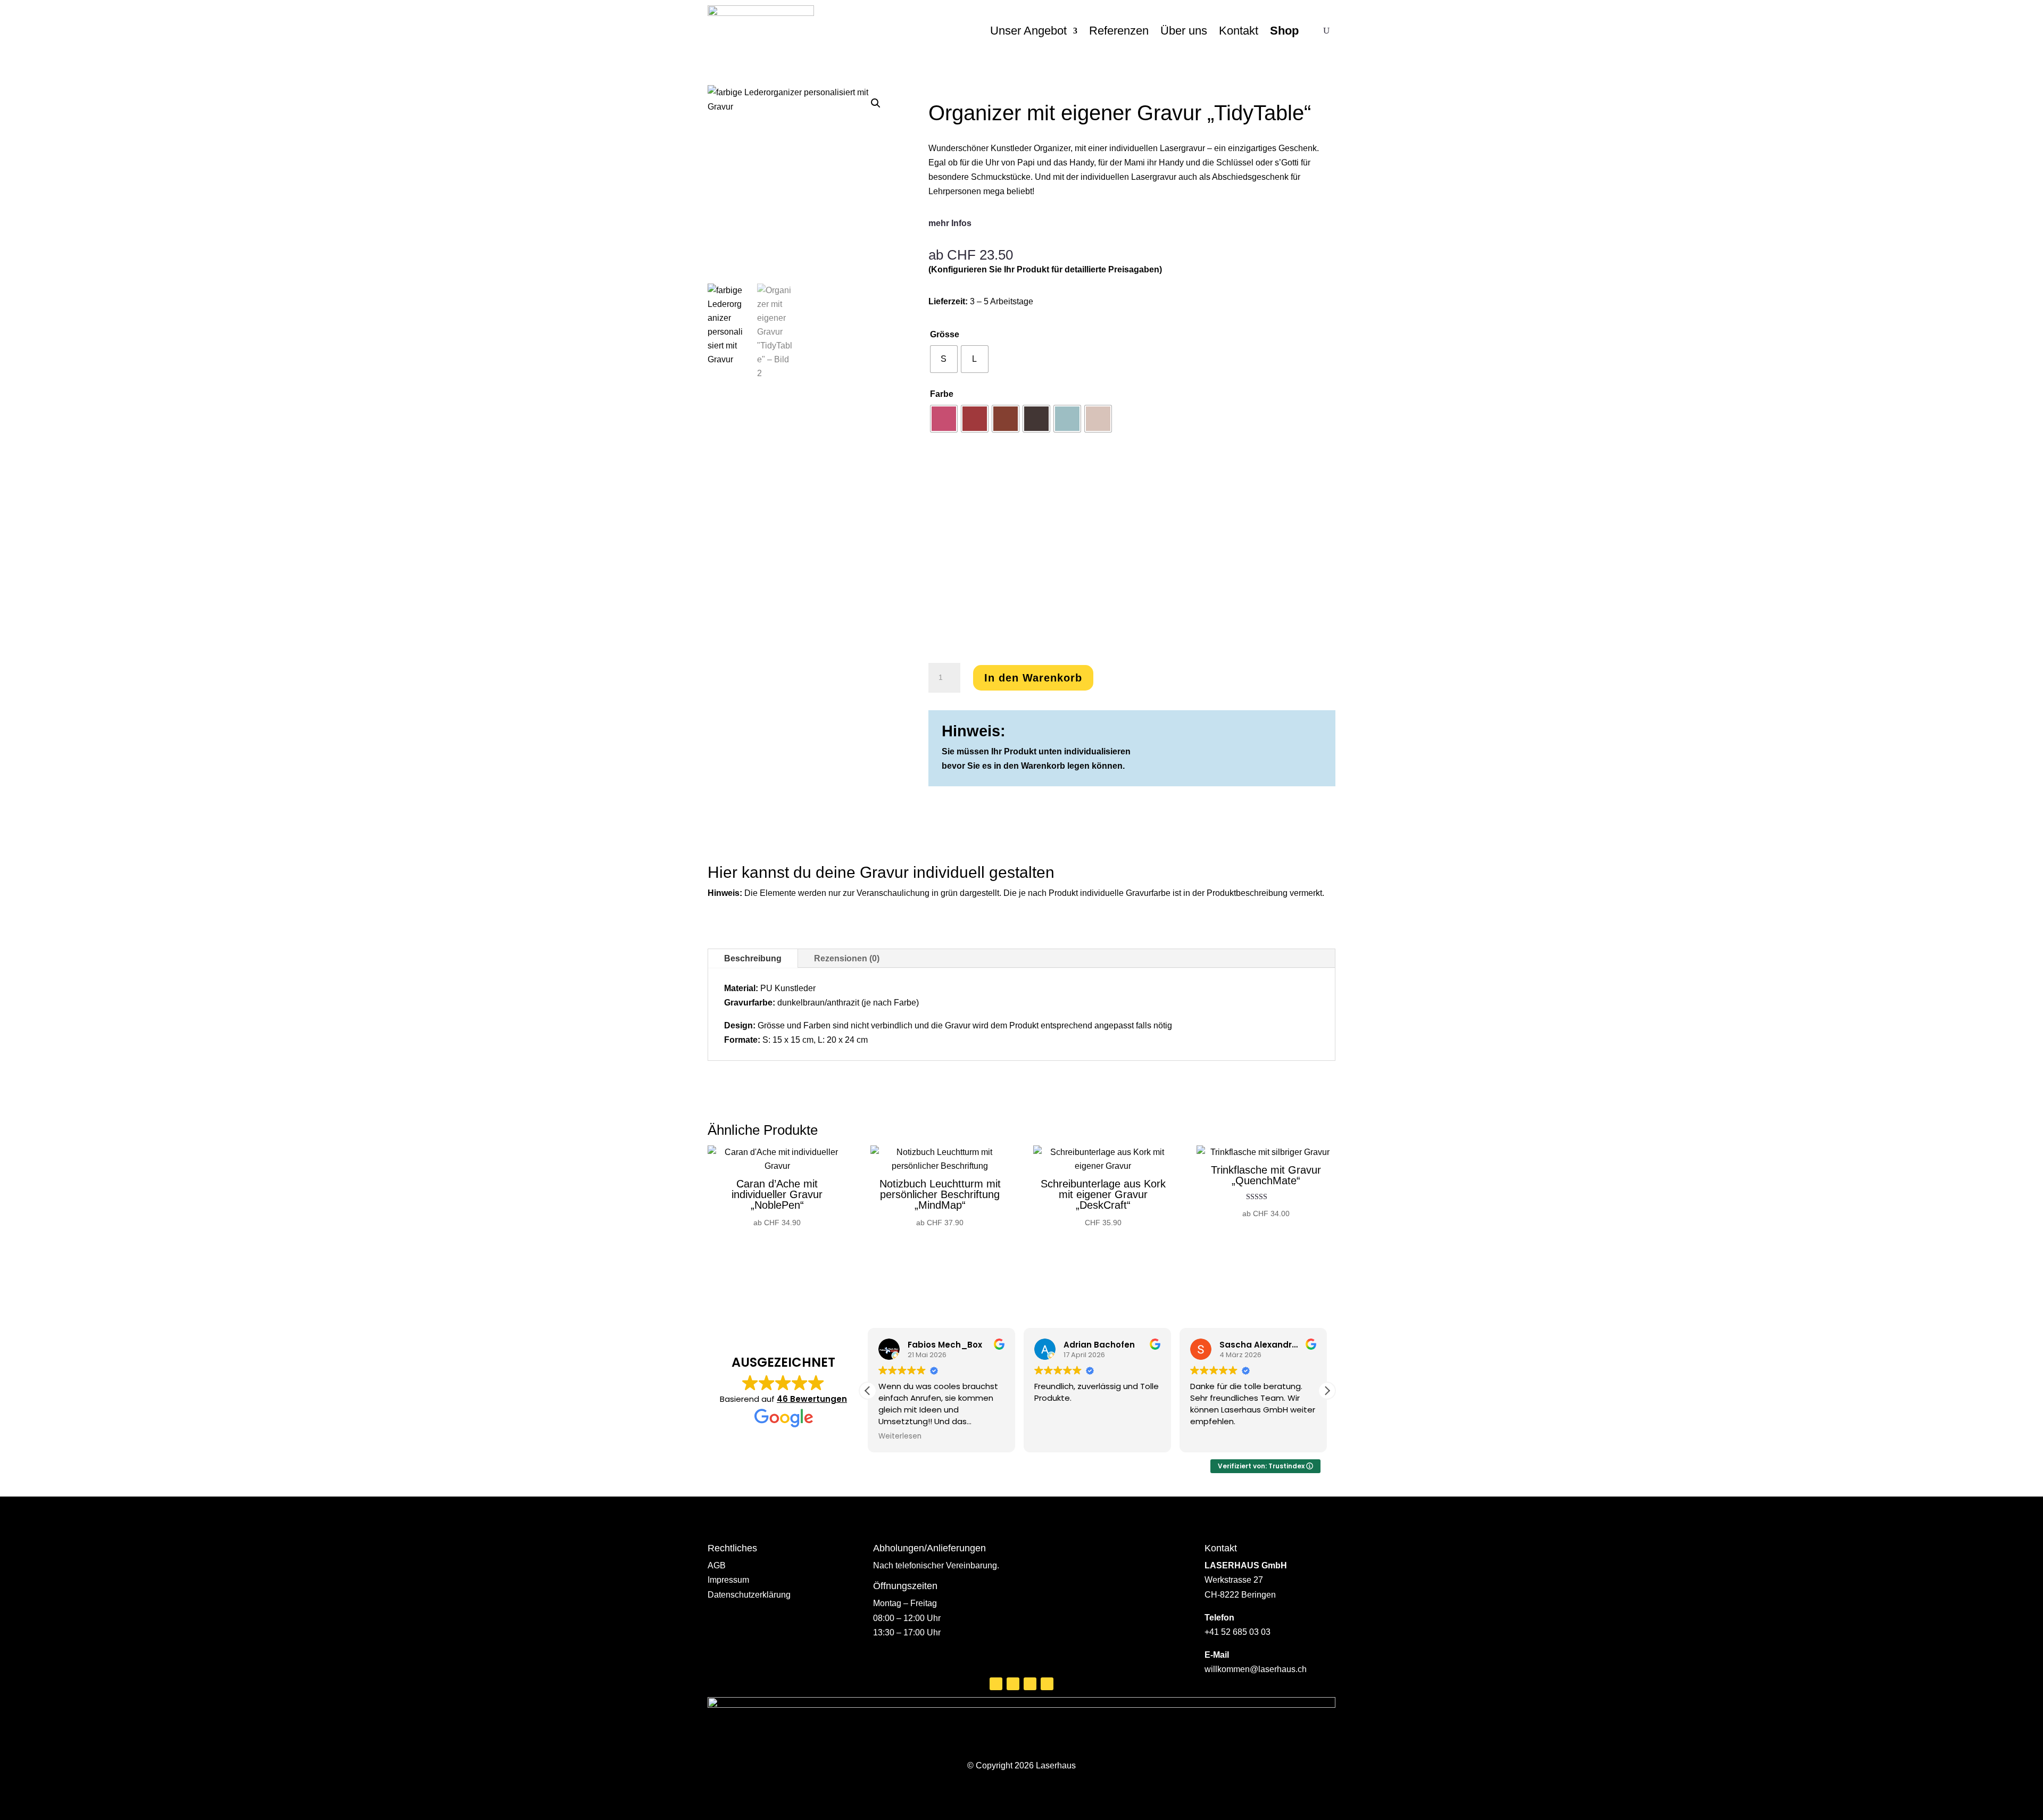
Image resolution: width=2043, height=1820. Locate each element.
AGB (717, 1565)
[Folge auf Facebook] (996, 1684)
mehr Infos (950, 223)
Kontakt (1239, 31)
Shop (1284, 31)
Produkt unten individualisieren (1067, 751)
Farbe (942, 394)
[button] (876, 103)
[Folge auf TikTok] (1047, 1684)
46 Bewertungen (812, 1399)
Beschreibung (753, 958)
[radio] (944, 359)
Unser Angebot (1028, 31)
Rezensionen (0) (847, 958)
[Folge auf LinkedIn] (1030, 1684)
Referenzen (1119, 31)
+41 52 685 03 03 (1238, 1632)
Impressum (728, 1580)
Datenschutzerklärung (749, 1595)
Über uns (1184, 31)
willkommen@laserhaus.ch (1256, 1669)
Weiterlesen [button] (900, 1436)
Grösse (945, 334)
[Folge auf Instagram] (1013, 1684)
